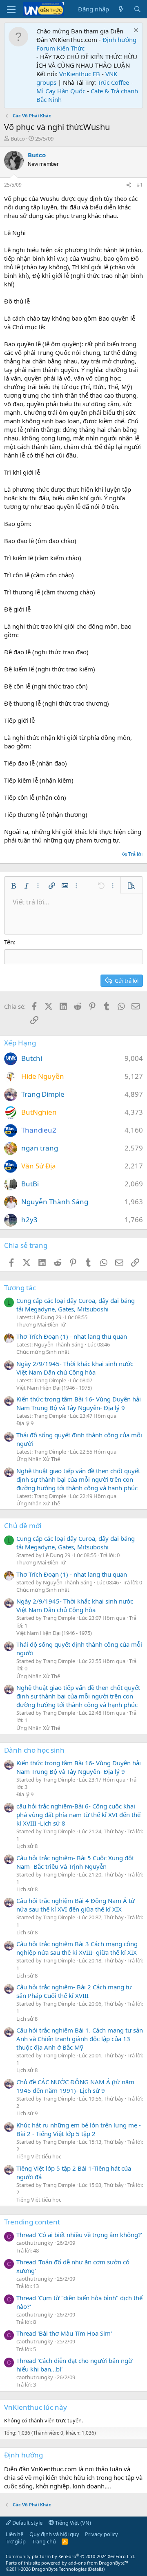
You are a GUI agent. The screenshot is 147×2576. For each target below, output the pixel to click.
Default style (27, 2523)
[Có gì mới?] (121, 9)
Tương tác (20, 1288)
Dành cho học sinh (34, 1750)
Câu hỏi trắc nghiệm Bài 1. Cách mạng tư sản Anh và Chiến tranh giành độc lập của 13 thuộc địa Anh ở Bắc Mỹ (80, 2039)
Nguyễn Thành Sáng (55, 1202)
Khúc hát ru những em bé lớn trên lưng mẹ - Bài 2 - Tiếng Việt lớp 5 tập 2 (79, 2129)
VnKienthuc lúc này (36, 2407)
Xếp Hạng (20, 1043)
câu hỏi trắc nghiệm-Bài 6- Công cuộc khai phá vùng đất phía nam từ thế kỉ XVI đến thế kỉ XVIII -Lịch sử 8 (78, 1815)
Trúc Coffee (113, 82)
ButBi (30, 1184)
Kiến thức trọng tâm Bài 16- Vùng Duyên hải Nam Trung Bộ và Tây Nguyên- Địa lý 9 (79, 1403)
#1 (140, 185)
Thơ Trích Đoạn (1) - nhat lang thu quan (72, 1336)
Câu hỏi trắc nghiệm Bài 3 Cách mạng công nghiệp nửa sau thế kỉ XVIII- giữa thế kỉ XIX (77, 1948)
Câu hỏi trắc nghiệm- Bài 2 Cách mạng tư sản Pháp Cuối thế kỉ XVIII (74, 1991)
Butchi (32, 1058)
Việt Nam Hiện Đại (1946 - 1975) (54, 1388)
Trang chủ (44, 2541)
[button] (13, 886)
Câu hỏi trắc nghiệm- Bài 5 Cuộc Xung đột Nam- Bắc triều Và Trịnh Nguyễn (75, 1862)
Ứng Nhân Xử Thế (38, 1459)
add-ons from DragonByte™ (98, 2563)
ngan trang (40, 1148)
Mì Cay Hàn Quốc (61, 91)
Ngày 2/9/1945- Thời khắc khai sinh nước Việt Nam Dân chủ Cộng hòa (75, 1368)
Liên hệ (14, 2534)
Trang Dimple (43, 1094)
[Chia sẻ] (129, 185)
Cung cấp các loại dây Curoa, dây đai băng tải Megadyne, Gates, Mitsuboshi (76, 1305)
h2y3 (29, 1220)
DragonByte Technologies (59, 2569)
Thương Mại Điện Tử (41, 1324)
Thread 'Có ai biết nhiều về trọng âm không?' (79, 2235)
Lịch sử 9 (27, 2113)
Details (96, 2569)
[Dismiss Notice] (135, 31)
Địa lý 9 (25, 1423)
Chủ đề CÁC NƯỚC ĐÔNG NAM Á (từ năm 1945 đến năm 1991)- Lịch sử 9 (75, 2086)
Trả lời (135, 854)
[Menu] (11, 9)
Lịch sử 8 (27, 1846)
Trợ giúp (16, 2541)
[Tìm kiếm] (137, 9)
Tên (9, 942)
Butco (18, 139)
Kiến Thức (71, 48)
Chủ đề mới (23, 1526)
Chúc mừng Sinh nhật (43, 1352)
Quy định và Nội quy (54, 2534)
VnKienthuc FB (80, 74)
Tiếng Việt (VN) (72, 2523)
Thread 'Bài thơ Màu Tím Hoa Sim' (64, 2333)
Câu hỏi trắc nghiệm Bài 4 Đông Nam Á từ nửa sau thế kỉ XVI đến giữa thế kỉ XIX (76, 1905)
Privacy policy (101, 2534)
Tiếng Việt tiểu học (39, 2156)
